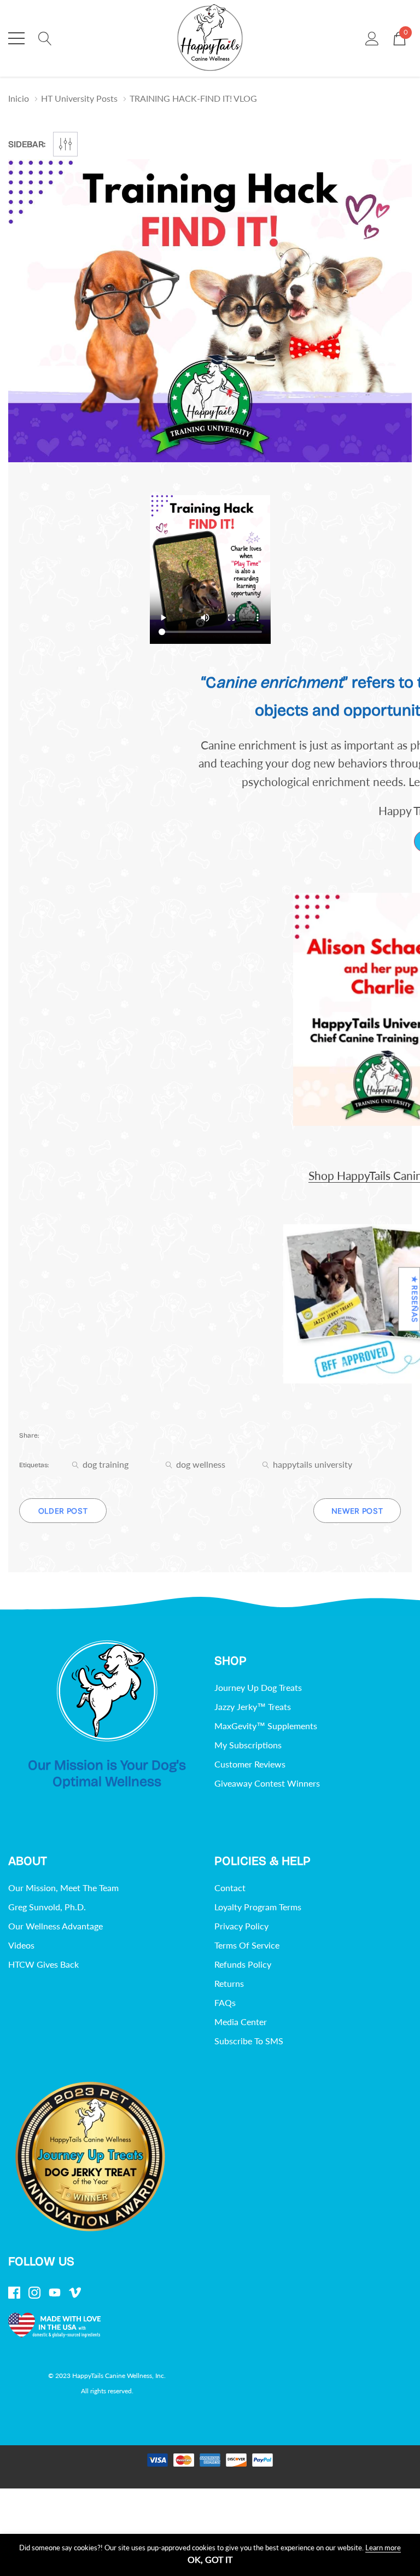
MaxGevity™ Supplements (266, 1726)
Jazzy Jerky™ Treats (253, 1706)
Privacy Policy (241, 1926)
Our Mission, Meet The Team (63, 1888)
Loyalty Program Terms (258, 1907)
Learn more (383, 2548)
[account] (372, 37)
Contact (230, 1888)
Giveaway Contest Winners (267, 1783)
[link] (107, 1691)
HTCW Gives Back (43, 1964)
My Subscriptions (248, 1745)
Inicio (19, 98)
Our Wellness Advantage (56, 1926)
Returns (229, 1983)
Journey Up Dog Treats (258, 1687)
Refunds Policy (243, 1964)
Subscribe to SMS (249, 2041)
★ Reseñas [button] (414, 1299)
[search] (45, 37)
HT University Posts (79, 98)
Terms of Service (247, 1945)
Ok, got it (210, 2560)
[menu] (16, 38)
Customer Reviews (250, 1764)
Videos (21, 1945)
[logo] (210, 38)
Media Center (241, 2022)
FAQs (225, 2002)
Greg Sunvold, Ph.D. (47, 1907)
